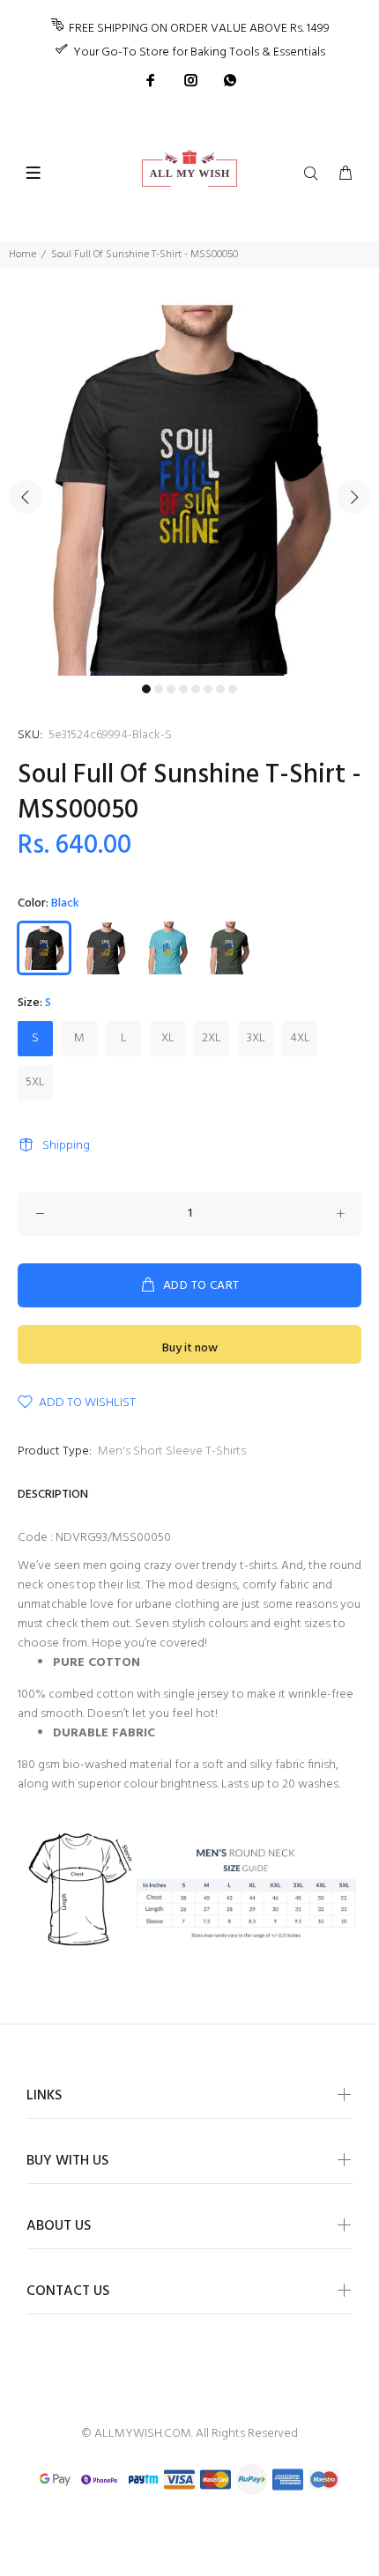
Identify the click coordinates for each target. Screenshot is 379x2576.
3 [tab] (171, 689)
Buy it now (190, 1348)
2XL (212, 1038)
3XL (256, 1038)
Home (22, 255)
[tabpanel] (189, 486)
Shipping (66, 1146)
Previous (26, 497)
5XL (35, 1082)
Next (353, 497)
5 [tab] (196, 689)
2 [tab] (159, 689)
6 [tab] (208, 689)
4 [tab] (183, 689)
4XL (300, 1038)
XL (168, 1038)
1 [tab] (146, 689)
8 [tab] (233, 689)
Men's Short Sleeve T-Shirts (172, 1451)
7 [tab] (220, 689)
